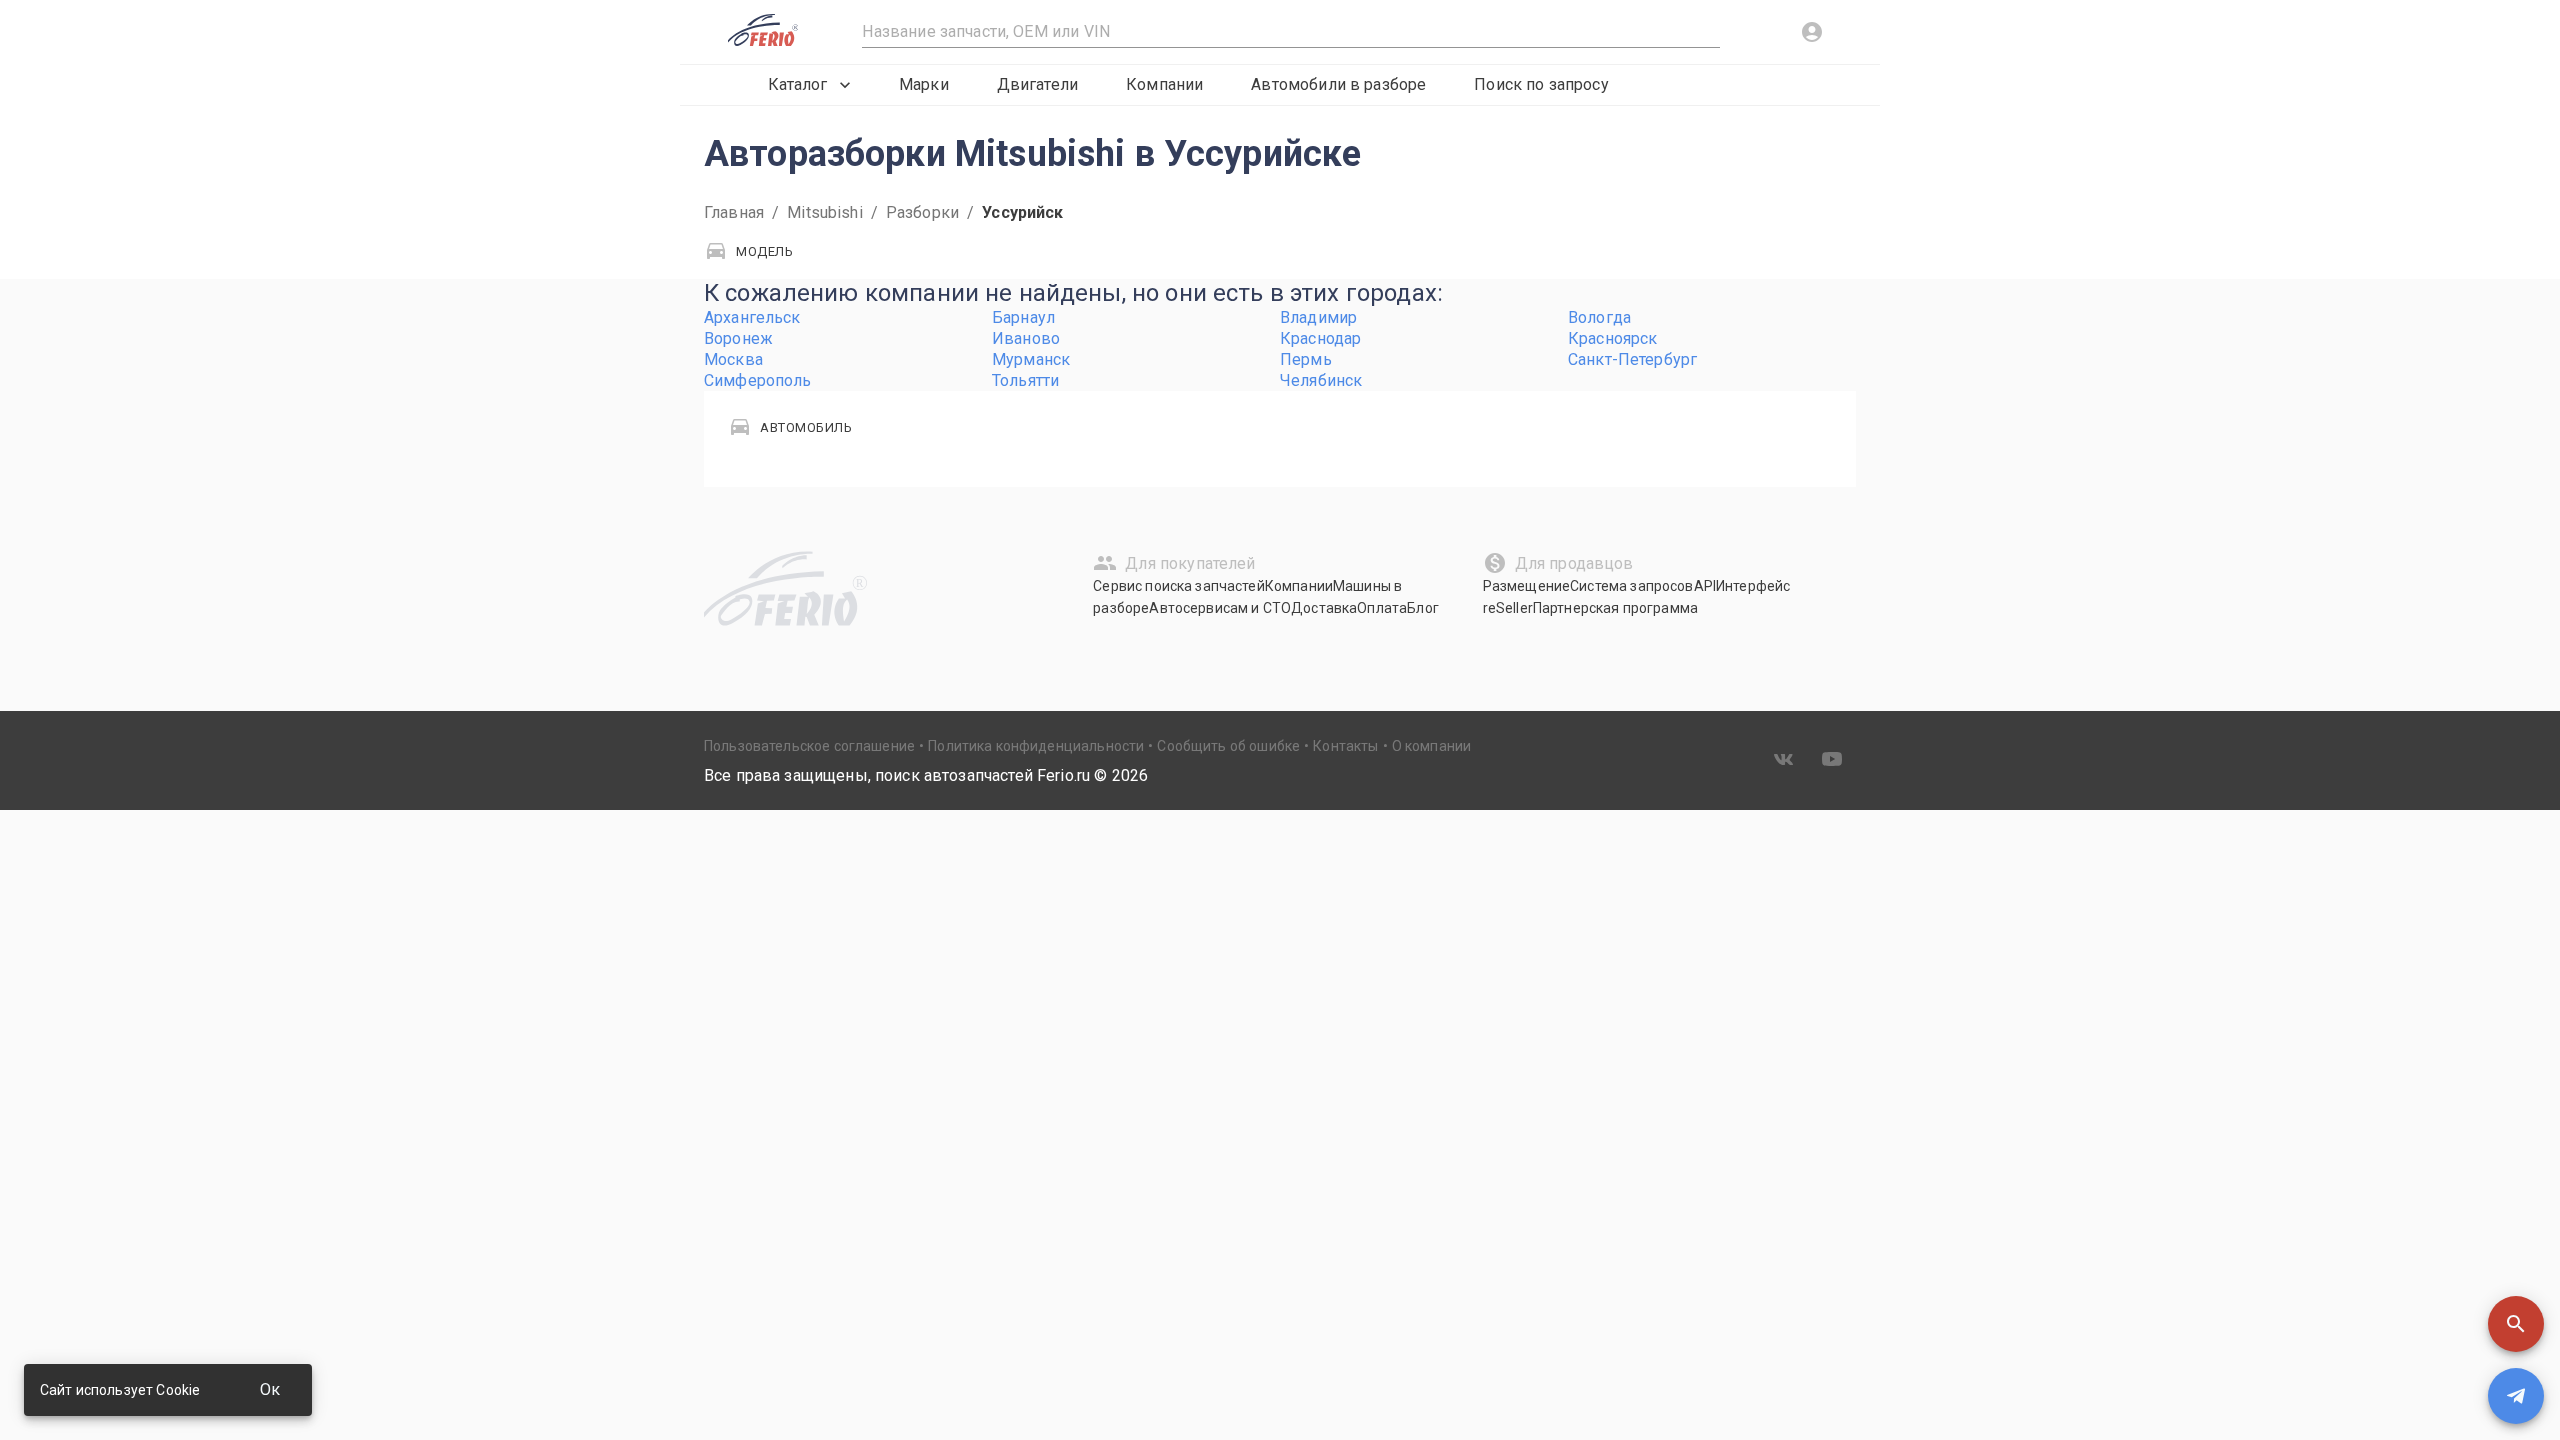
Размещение (1527, 586)
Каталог (797, 84)
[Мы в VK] (1784, 759)
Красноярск (1613, 338)
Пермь (1306, 359)
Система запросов (1631, 586)
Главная (734, 212)
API (1705, 586)
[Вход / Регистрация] (1812, 32)
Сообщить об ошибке (1228, 746)
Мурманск (1031, 359)
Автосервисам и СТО (1220, 608)
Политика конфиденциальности (1036, 746)
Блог (1423, 608)
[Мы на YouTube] (1832, 759)
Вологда (1599, 317)
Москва (733, 359)
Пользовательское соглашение (809, 746)
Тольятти (1025, 380)
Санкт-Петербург (1632, 359)
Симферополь (758, 380)
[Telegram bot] (2516, 1396)
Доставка (1324, 608)
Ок (270, 1389)
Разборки (922, 212)
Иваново (1026, 338)
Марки (924, 84)
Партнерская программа (1615, 608)
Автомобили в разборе (1338, 84)
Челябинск (1321, 380)
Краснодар (1320, 338)
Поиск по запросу (1541, 84)
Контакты (1345, 746)
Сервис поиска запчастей (1178, 586)
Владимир (1318, 317)
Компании (1164, 84)
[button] (2516, 1324)
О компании (1432, 746)
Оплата (1382, 608)
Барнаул (1023, 317)
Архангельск (752, 317)
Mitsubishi (825, 212)
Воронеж (738, 338)
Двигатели (1037, 84)
